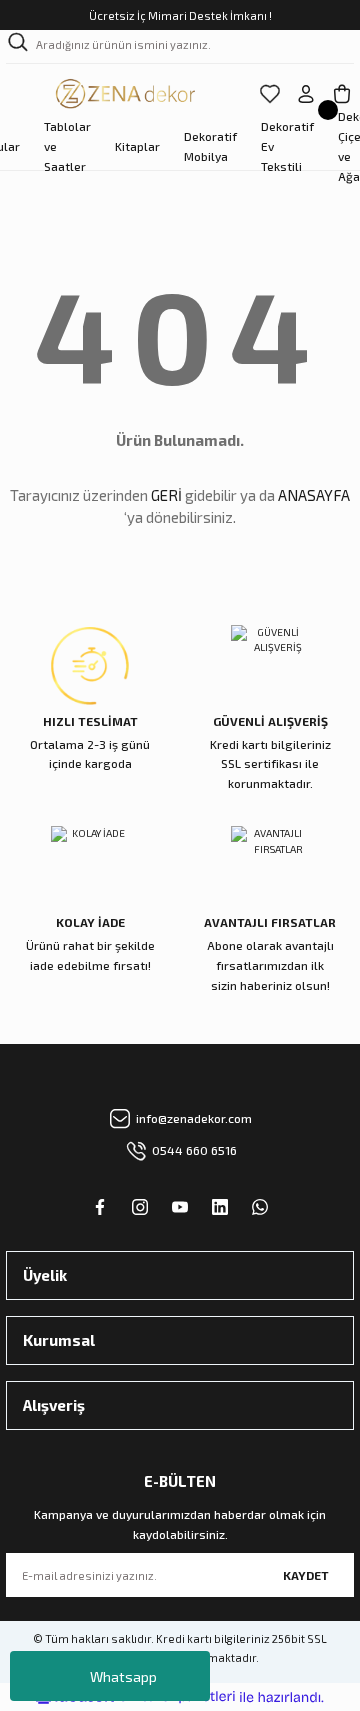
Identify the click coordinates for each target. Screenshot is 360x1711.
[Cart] (342, 94)
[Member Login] (306, 94)
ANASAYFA (314, 495)
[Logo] (126, 94)
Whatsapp (123, 1676)
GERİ (166, 495)
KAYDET (306, 1575)
